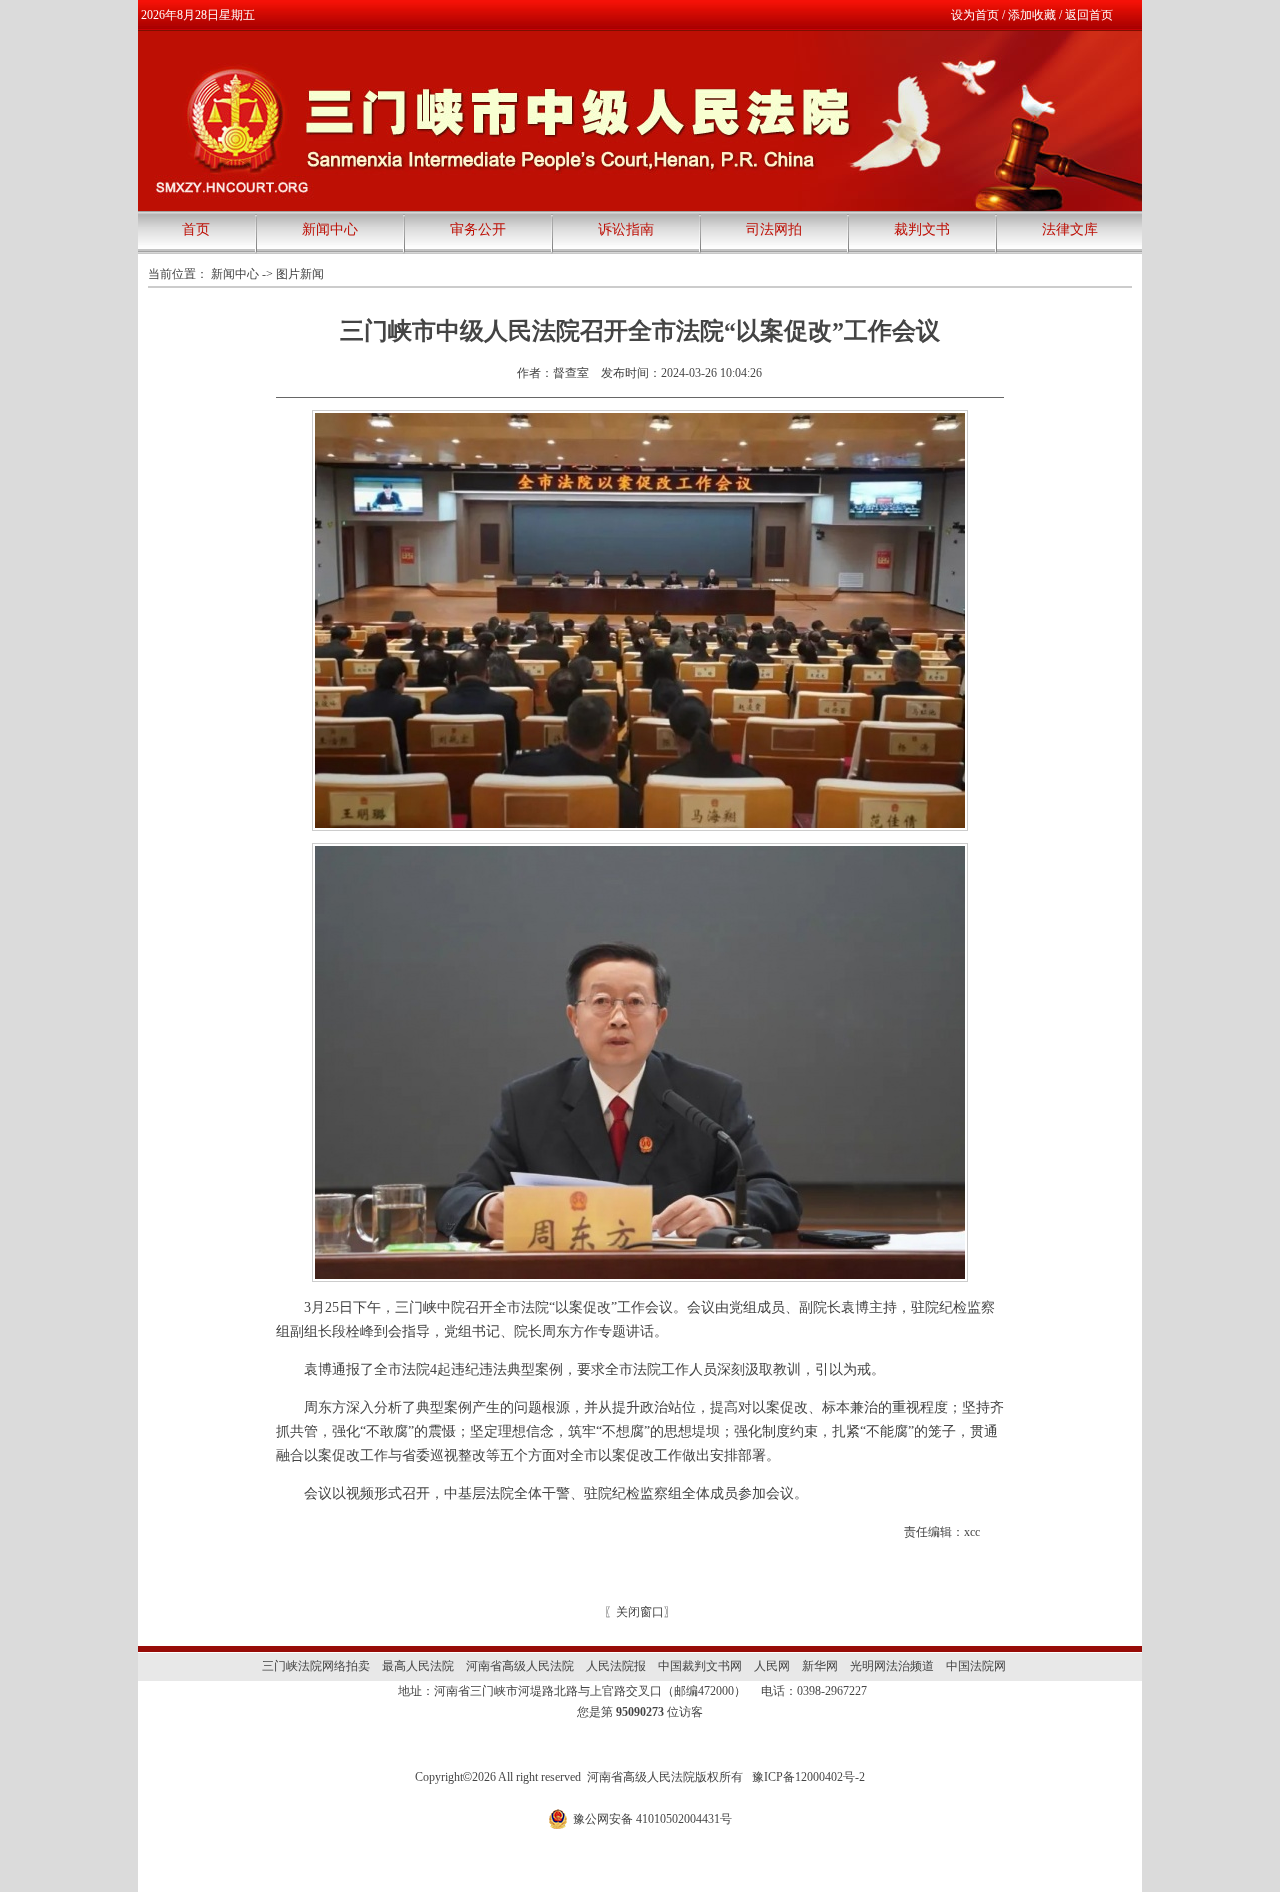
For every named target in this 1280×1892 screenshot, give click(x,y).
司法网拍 (774, 229)
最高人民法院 (418, 1666)
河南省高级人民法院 (520, 1666)
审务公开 (478, 229)
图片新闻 (300, 274)
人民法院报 (616, 1666)
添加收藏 (1032, 15)
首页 (196, 229)
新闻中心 (330, 229)
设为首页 (975, 15)
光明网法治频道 (892, 1666)
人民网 (772, 1666)
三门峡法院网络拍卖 (316, 1666)
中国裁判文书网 (700, 1666)
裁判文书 (922, 229)
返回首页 (1089, 15)
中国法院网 (976, 1666)
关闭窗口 (640, 1612)
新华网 (820, 1666)
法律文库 (1070, 229)
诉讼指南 (626, 229)
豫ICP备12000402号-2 (808, 1777)
